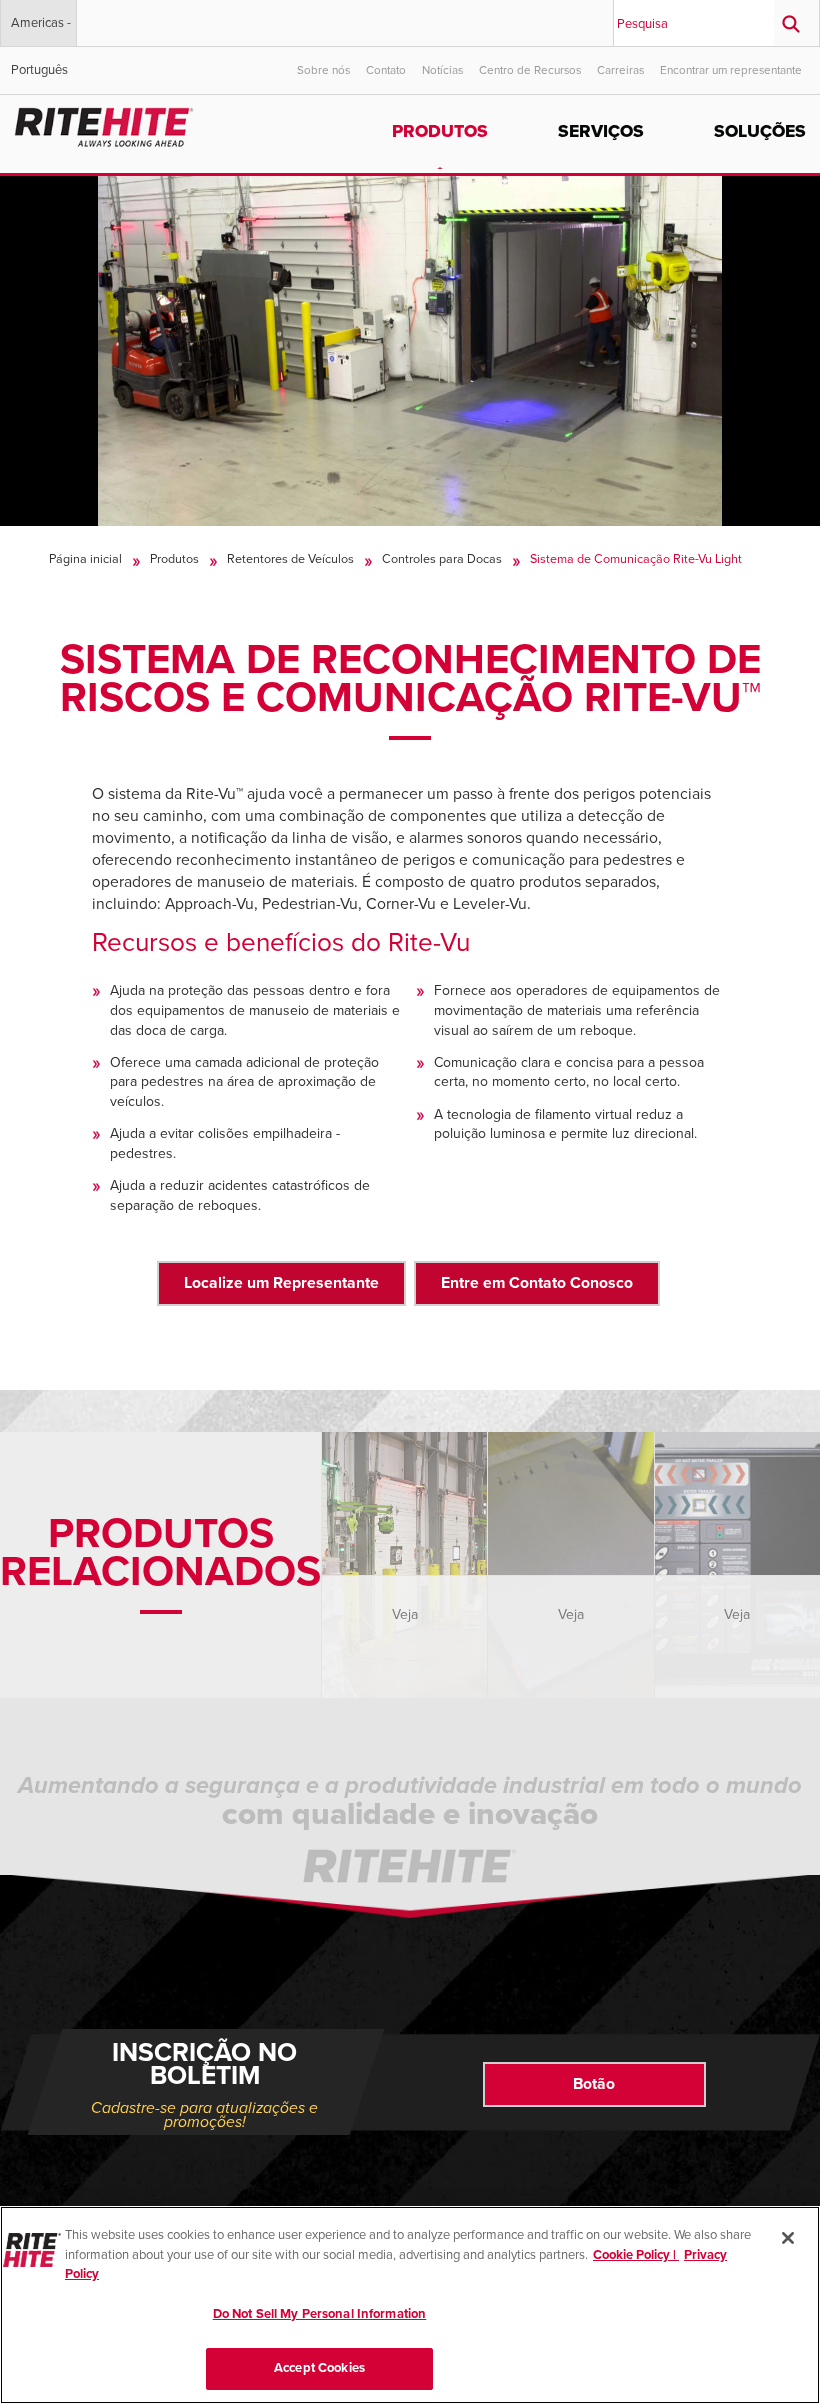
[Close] (788, 2238)
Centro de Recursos (530, 70)
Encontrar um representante (731, 70)
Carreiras (620, 70)
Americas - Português (41, 31)
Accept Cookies (319, 2368)
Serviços (601, 131)
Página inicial (85, 559)
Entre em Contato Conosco (537, 1283)
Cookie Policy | (636, 2255)
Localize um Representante (281, 1283)
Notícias (442, 70)
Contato (386, 70)
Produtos (440, 131)
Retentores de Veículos (290, 559)
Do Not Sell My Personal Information (320, 2314)
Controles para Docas (442, 559)
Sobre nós (323, 70)
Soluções (760, 131)
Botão (594, 2084)
